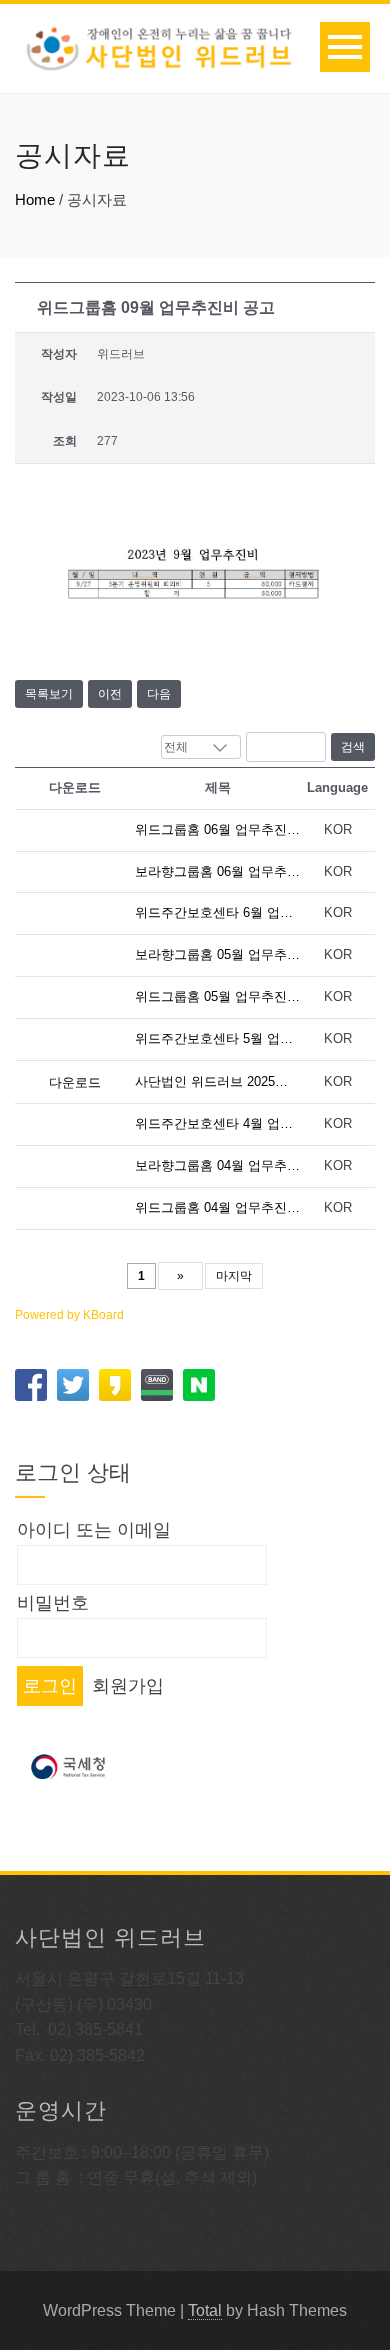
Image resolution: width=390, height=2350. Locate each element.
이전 (110, 694)
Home (35, 199)
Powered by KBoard (69, 1315)
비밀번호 (53, 1603)
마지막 (234, 1276)
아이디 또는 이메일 (94, 1530)
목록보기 (49, 694)
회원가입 (128, 1686)
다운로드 (75, 1082)
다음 (159, 694)
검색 (353, 747)
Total (205, 2310)
